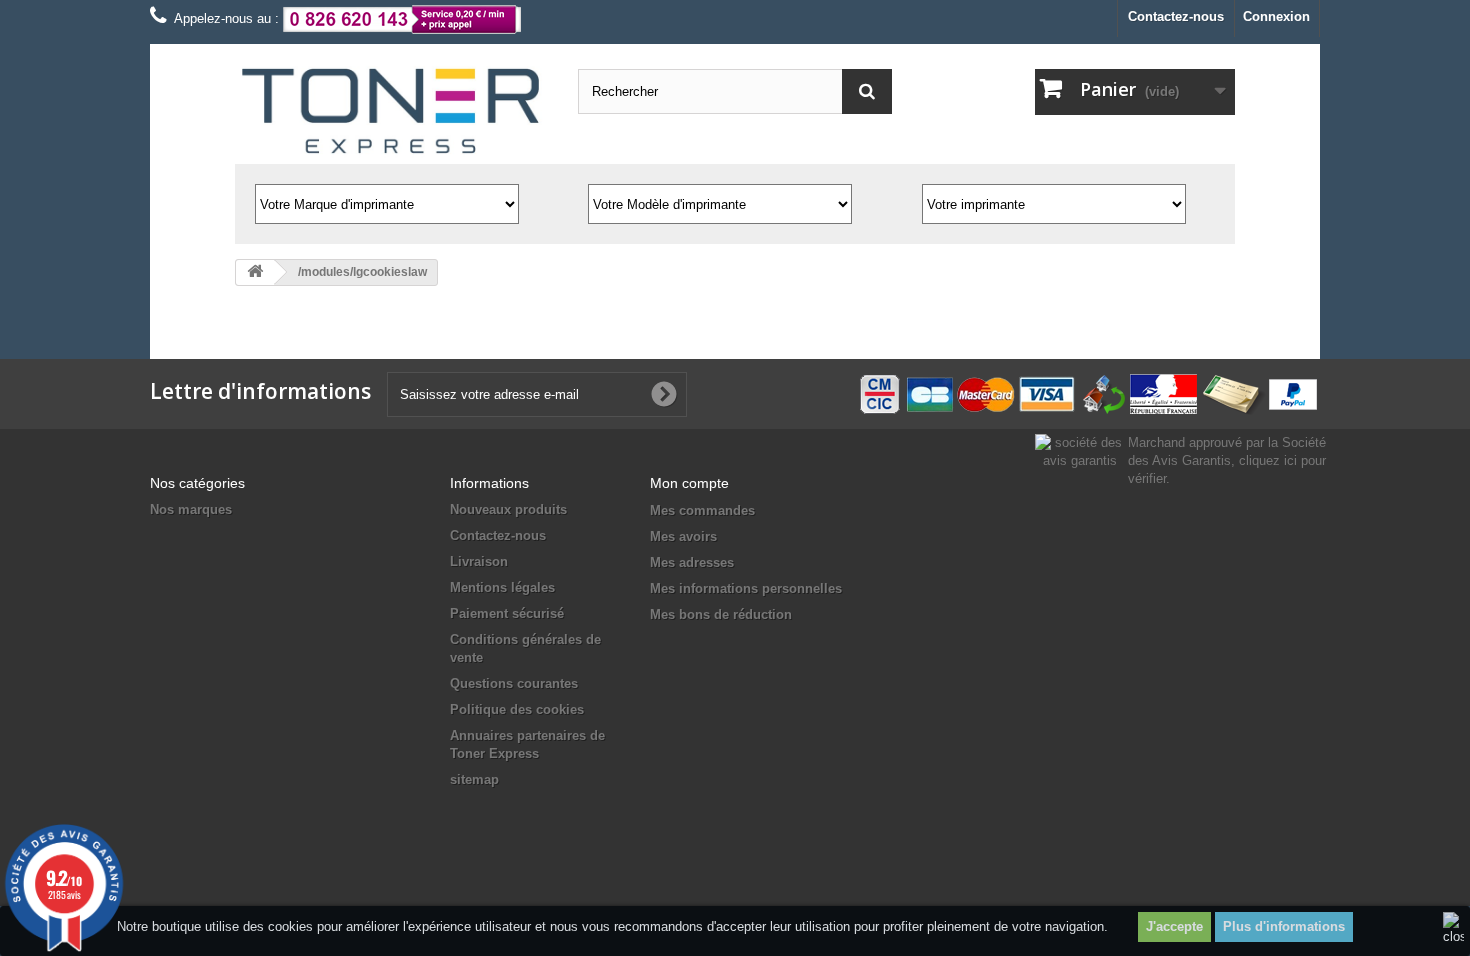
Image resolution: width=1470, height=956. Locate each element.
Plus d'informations (1284, 926)
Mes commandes (702, 510)
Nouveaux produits (508, 509)
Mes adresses (692, 562)
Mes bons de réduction (721, 614)
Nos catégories (197, 483)
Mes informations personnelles (746, 588)
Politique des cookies (517, 709)
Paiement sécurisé (507, 613)
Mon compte (689, 483)
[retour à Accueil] (255, 272)
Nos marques (191, 509)
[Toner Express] (391, 111)
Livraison (479, 561)
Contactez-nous (1176, 16)
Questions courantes (514, 683)
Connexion (1276, 16)
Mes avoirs (683, 536)
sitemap (474, 779)
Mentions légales (502, 587)
